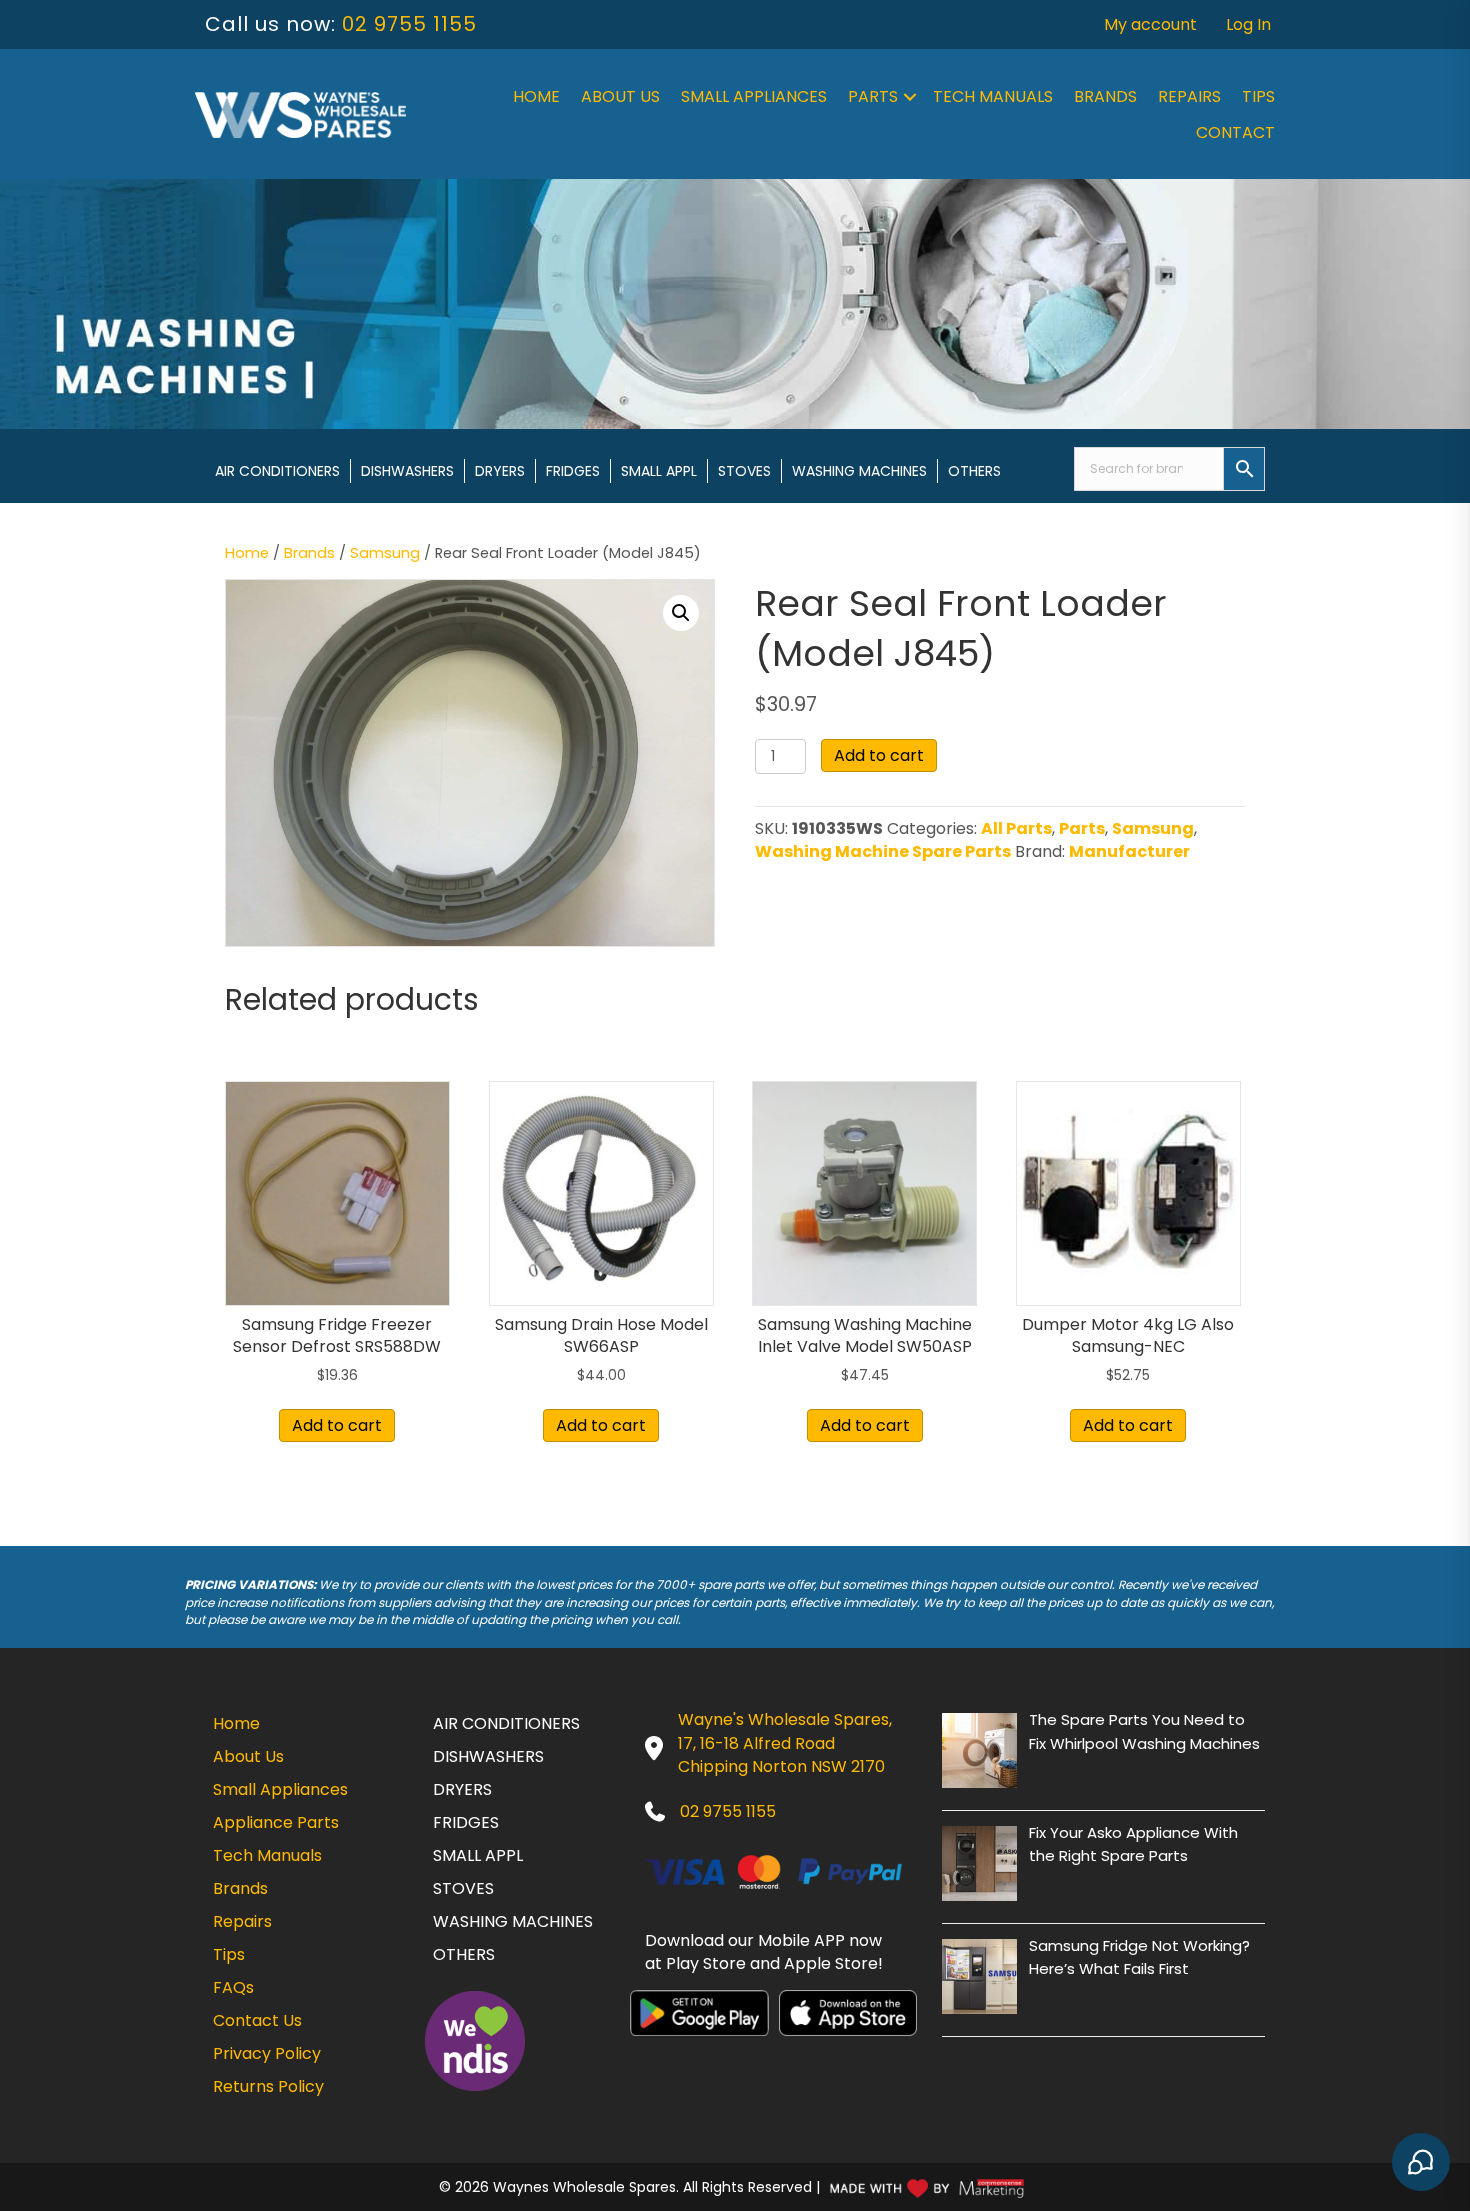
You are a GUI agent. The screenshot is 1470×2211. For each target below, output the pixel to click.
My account (1150, 24)
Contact (1235, 132)
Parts (873, 96)
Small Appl (659, 471)
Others (974, 471)
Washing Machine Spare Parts (883, 851)
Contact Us (257, 2020)
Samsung (385, 553)
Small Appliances (754, 96)
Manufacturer (1129, 851)
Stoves (744, 471)
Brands (1105, 96)
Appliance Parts (276, 1822)
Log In (1248, 24)
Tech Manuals (993, 96)
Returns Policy (268, 2086)
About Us (620, 96)
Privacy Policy (267, 2053)
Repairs (1189, 96)
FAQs (233, 1987)
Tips (1258, 96)
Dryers (500, 471)
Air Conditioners (277, 471)
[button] (910, 97)
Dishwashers (407, 471)
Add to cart (879, 755)
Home (536, 96)
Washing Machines (859, 471)
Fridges (573, 471)
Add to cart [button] (337, 1425)
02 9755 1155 (409, 24)
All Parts (1016, 828)
